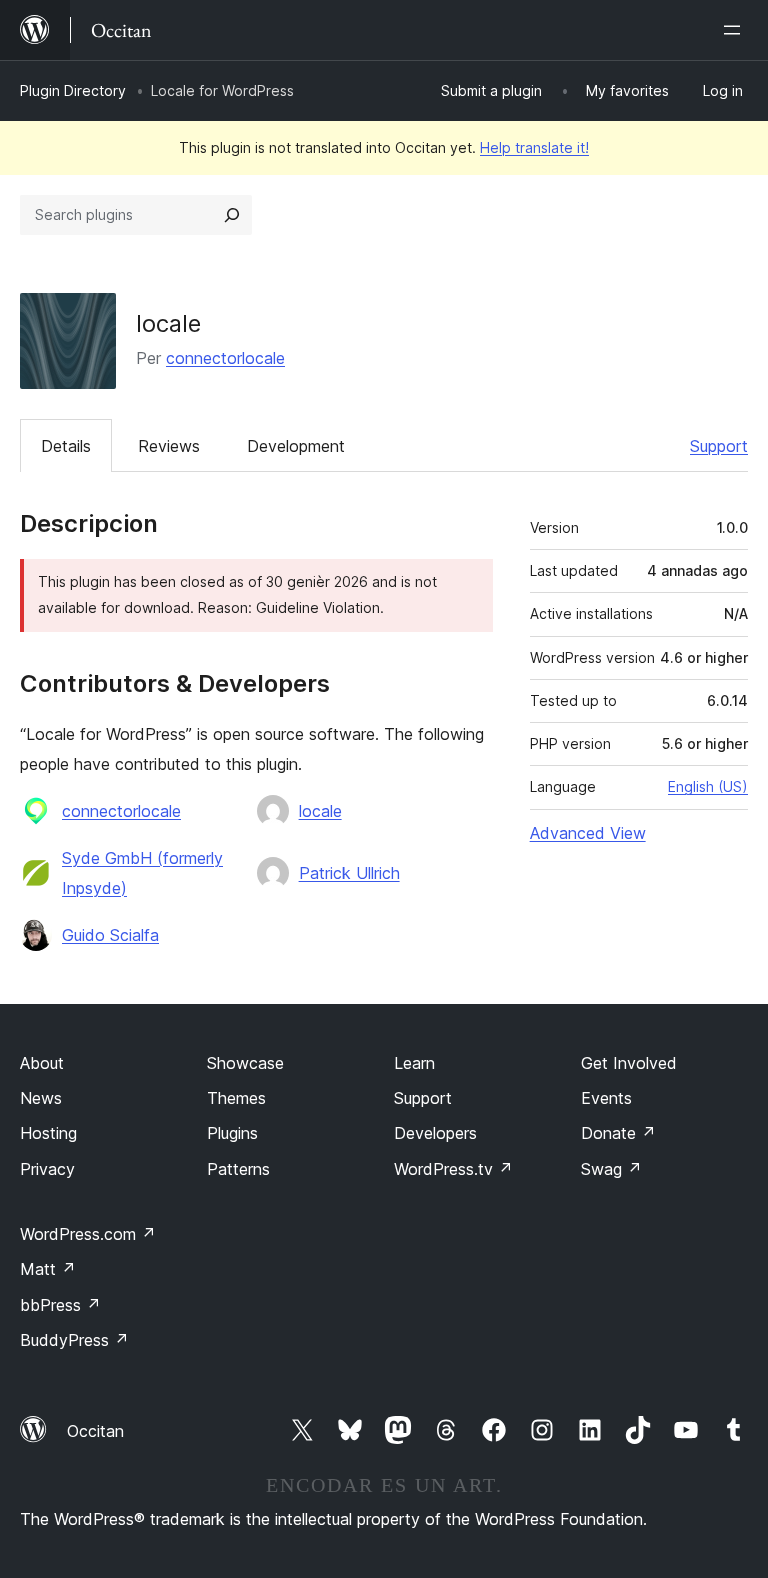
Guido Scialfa (110, 935)
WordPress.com (88, 1234)
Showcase (245, 1063)
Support (719, 446)
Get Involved (629, 1063)
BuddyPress (74, 1340)
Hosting (48, 1133)
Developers (435, 1133)
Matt (48, 1269)
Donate (618, 1133)
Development (296, 446)
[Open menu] (736, 30)
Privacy (47, 1169)
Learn (414, 1063)
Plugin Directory (73, 90)
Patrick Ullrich (349, 873)
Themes (236, 1098)
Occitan (95, 1431)
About (42, 1063)
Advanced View (588, 833)
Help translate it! (534, 147)
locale (320, 811)
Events (606, 1098)
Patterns (238, 1169)
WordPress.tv (453, 1169)
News (41, 1098)
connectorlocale (225, 358)
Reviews (169, 446)
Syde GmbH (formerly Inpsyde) (142, 873)
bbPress (60, 1305)
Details (66, 446)
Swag (611, 1169)
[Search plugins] (232, 215)
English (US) (708, 786)
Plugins (232, 1133)
